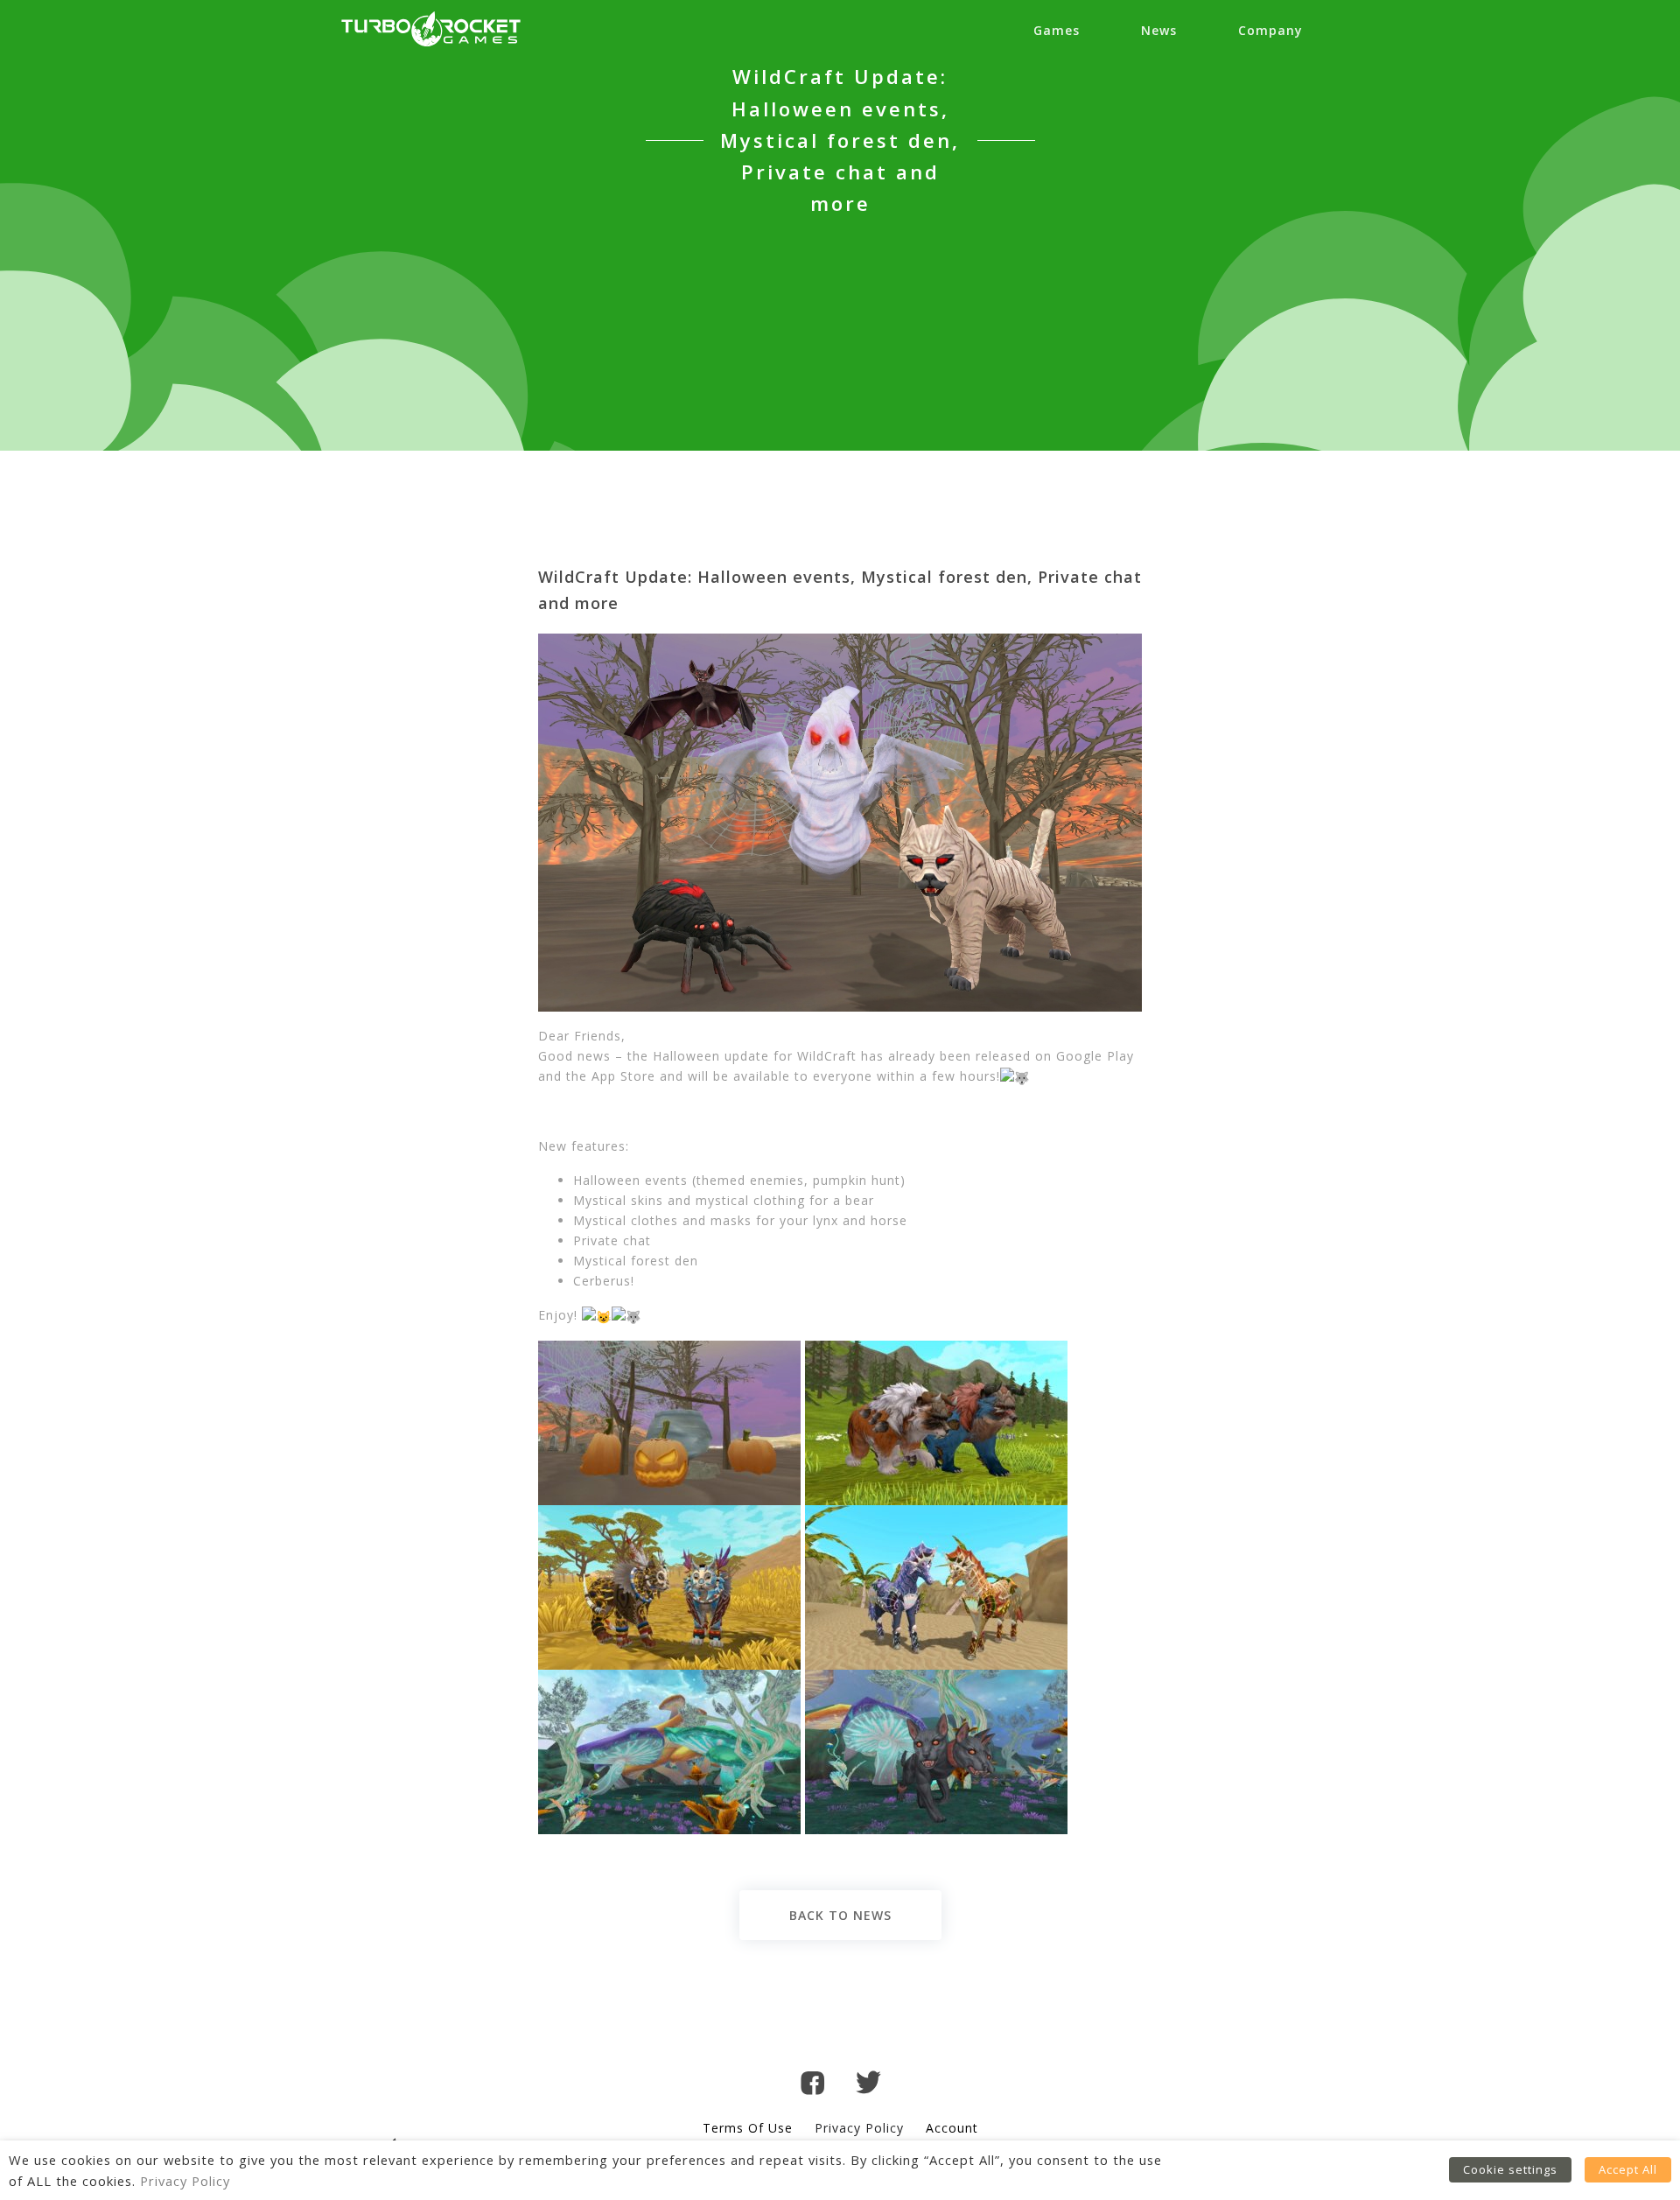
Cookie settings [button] (1510, 2169)
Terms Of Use (748, 2128)
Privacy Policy (859, 2128)
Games (1057, 30)
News (1159, 30)
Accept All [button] (1628, 2169)
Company (1270, 30)
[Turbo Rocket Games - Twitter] (868, 2085)
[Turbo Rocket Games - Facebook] (812, 2086)
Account (952, 2128)
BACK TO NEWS (840, 1915)
